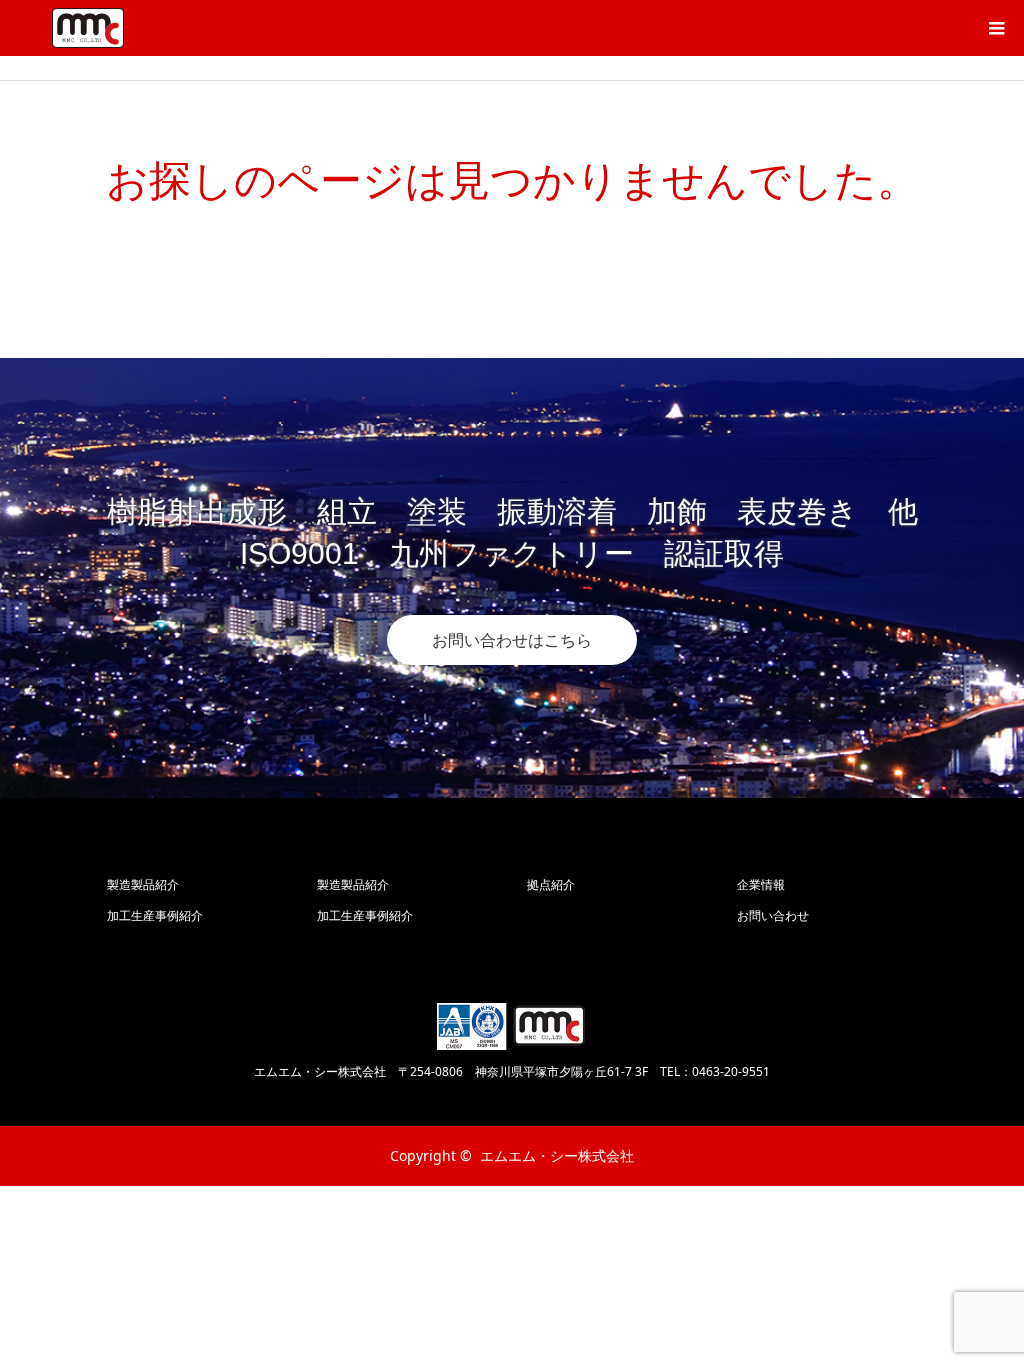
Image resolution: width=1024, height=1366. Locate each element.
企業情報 (761, 884)
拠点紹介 (551, 884)
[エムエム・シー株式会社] (88, 28)
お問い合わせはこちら (512, 640)
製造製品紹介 (143, 884)
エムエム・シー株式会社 (557, 1155)
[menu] (996, 28)
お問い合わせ (773, 915)
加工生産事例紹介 (155, 915)
